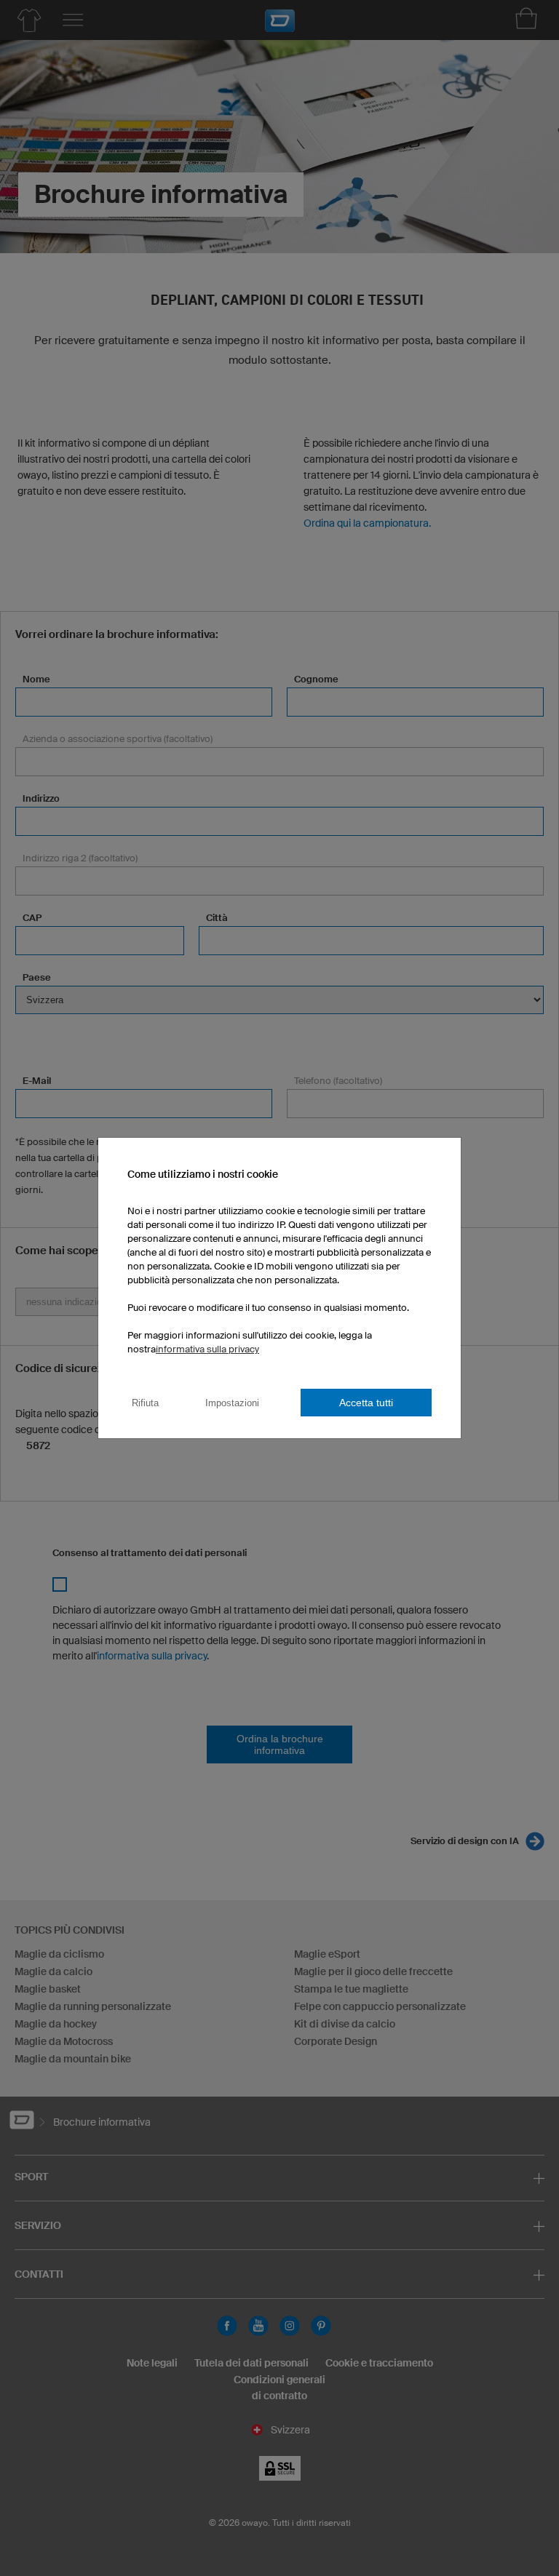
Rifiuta (145, 1403)
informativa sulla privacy (207, 1349)
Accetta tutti (366, 1403)
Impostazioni (232, 1403)
